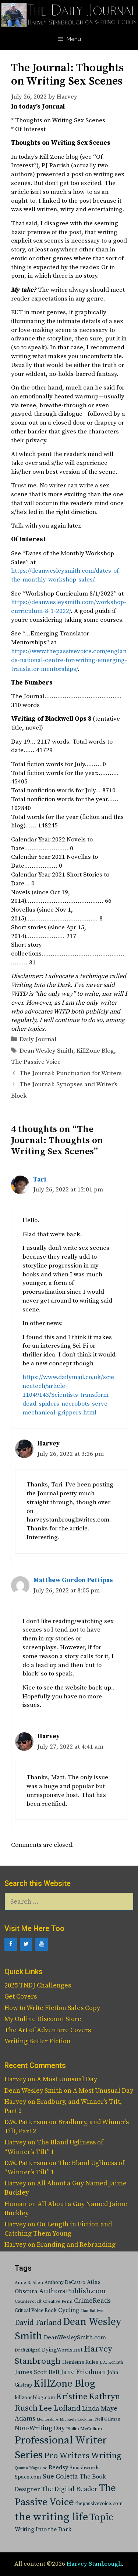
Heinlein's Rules (80, 2362)
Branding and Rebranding (76, 2245)
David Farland (38, 2323)
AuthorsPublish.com (72, 2291)
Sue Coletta (60, 2476)
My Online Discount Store (43, 2019)
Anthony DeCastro (65, 2282)
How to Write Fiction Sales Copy (52, 2008)
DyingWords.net (62, 2350)
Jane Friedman (83, 2372)
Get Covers (21, 1997)
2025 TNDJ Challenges (38, 1985)
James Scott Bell (37, 2372)
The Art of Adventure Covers (48, 2030)
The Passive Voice (36, 1062)
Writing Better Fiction (38, 2041)
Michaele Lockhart (77, 2419)
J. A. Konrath (111, 2363)
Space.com (28, 2477)
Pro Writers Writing (83, 2456)
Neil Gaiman (108, 2419)
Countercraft (28, 2301)
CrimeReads (92, 2301)
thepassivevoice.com (99, 2504)
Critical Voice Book (36, 2311)
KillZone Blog (95, 1051)
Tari (40, 1180)
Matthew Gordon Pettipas (73, 1580)
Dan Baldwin (93, 2311)
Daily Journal (38, 1039)
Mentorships (48, 2419)
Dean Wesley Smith (46, 1051)
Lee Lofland (60, 2408)
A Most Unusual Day (67, 2079)
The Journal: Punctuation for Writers (71, 1073)
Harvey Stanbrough (94, 2564)
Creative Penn (58, 2301)
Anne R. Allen (29, 2283)
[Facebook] (11, 1944)
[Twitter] (26, 1944)
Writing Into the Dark (43, 2529)
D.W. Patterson (26, 2122)
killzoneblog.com (35, 2398)
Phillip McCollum (84, 2429)
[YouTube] (42, 1944)
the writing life (51, 2517)
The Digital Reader (69, 2489)
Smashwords (85, 2468)
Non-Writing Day (40, 2428)
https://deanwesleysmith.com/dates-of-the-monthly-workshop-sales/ (66, 575)
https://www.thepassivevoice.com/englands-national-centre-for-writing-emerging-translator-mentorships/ (69, 660)
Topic (101, 2517)
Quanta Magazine (31, 2468)
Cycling (69, 2310)
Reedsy (58, 2467)
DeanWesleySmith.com (75, 2337)
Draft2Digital (28, 2350)
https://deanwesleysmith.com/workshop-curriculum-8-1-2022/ (69, 607)
